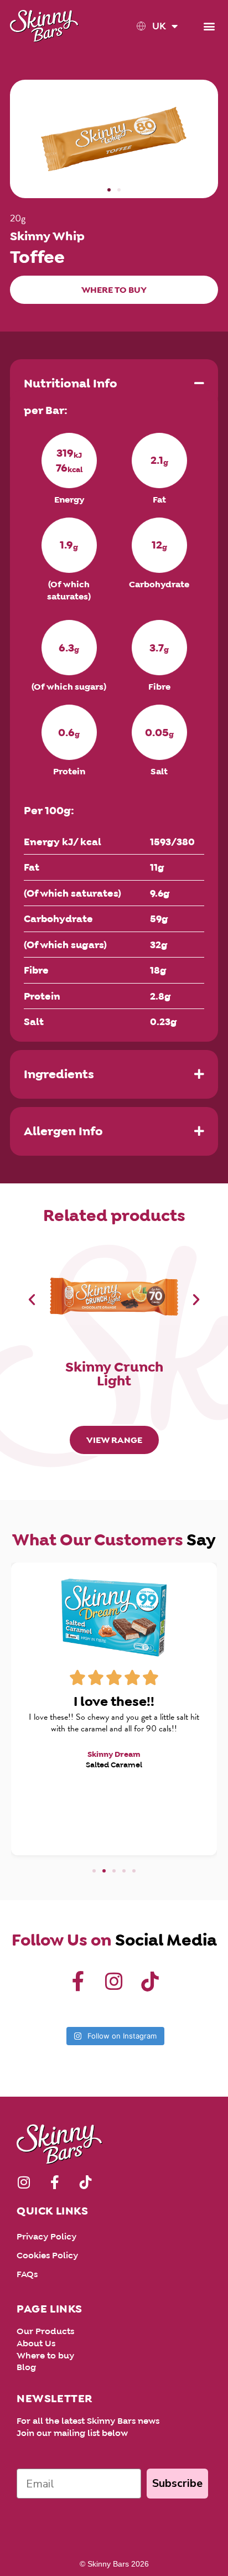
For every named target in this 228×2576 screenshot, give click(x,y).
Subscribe (177, 2483)
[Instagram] (114, 1982)
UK (159, 26)
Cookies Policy (47, 2255)
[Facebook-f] (78, 1982)
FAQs (27, 2274)
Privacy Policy (46, 2236)
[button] (209, 26)
